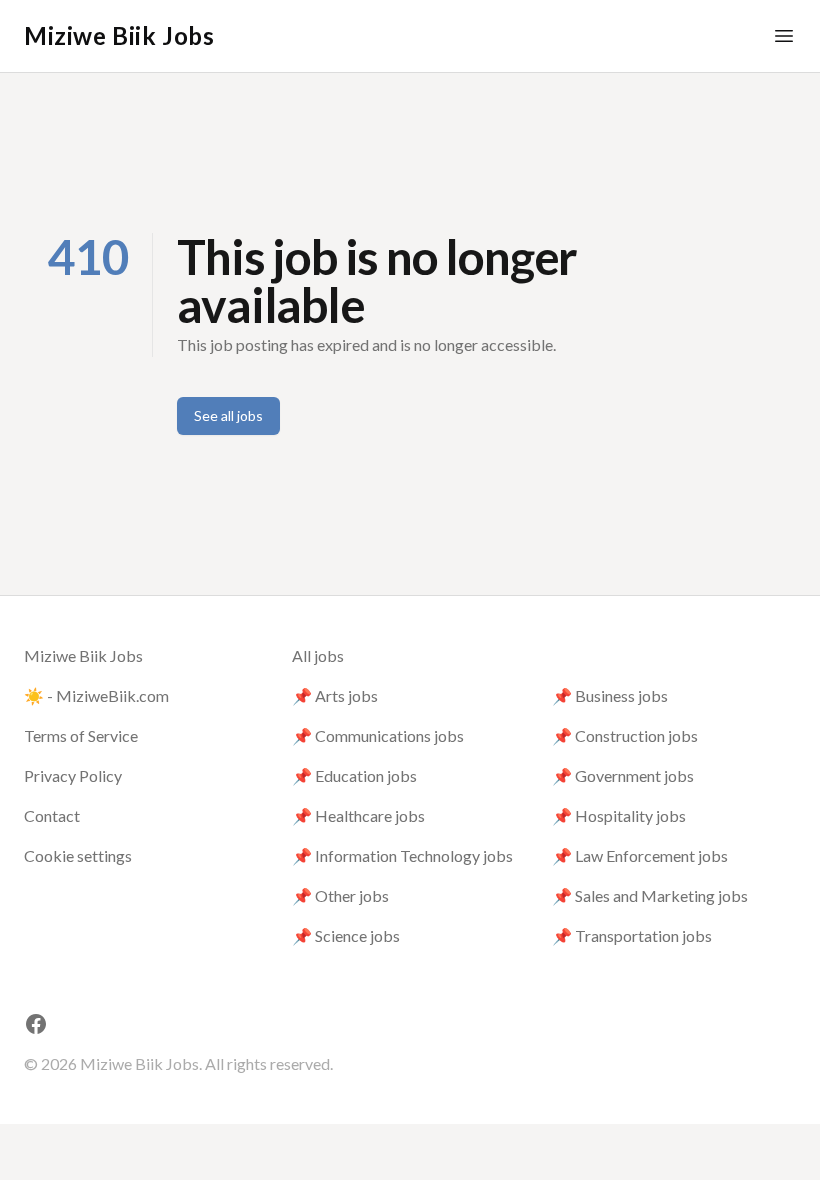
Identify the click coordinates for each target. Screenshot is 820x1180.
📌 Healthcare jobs (358, 815)
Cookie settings (78, 855)
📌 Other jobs (340, 895)
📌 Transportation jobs (632, 935)
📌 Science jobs (346, 935)
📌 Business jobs (610, 695)
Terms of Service (81, 735)
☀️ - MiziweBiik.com (96, 695)
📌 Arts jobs (335, 695)
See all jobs (228, 415)
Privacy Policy (73, 775)
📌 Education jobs (354, 775)
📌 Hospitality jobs (619, 815)
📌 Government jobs (623, 775)
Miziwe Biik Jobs (119, 35)
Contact (52, 815)
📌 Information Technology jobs (402, 855)
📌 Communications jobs (378, 735)
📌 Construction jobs (625, 735)
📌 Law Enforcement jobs (640, 855)
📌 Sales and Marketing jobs (650, 895)
